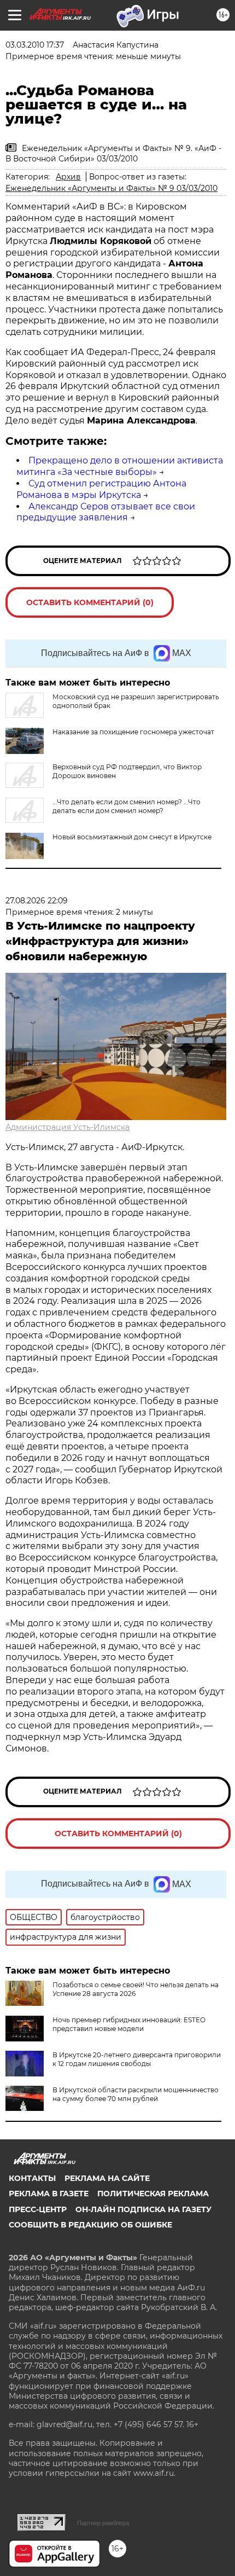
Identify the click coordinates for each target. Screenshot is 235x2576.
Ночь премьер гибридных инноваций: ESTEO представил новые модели (129, 2024)
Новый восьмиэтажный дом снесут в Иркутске (132, 837)
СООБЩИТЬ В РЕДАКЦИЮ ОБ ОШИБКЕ (90, 2225)
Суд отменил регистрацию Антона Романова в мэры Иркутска (101, 489)
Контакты (32, 2178)
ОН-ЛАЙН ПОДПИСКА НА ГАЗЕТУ (143, 2209)
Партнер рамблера (103, 2523)
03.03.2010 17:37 (35, 45)
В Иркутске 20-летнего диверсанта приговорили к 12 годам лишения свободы (137, 2059)
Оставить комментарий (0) (90, 602)
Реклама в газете (49, 2194)
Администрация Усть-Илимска (67, 1127)
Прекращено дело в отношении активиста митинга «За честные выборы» (120, 466)
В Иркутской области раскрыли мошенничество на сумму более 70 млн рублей (136, 2094)
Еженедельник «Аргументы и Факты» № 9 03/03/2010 (111, 188)
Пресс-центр (38, 2209)
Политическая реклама (153, 2194)
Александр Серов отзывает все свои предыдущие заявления (106, 512)
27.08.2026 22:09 (37, 901)
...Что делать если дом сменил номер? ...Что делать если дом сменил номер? (127, 806)
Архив (68, 177)
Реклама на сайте (107, 2178)
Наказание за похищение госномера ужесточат (133, 732)
